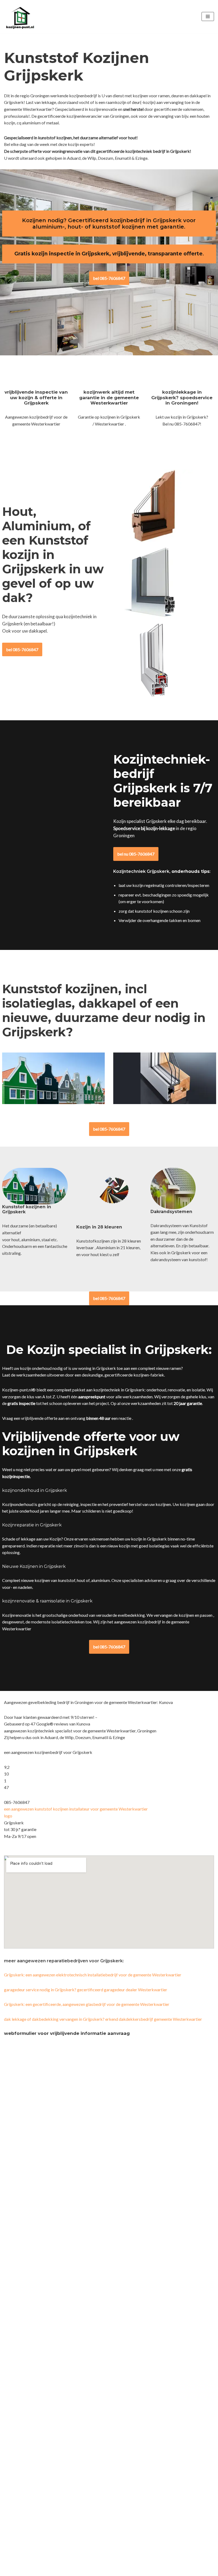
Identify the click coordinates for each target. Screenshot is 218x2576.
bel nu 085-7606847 (136, 854)
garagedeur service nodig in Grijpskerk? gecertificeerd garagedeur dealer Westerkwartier (86, 1990)
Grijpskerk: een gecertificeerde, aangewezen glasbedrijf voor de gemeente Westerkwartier (87, 2004)
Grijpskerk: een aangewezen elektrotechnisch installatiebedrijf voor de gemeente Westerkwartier (93, 1975)
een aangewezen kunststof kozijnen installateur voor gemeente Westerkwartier (76, 1809)
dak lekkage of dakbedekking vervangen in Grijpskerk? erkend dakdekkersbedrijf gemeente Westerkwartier (103, 2019)
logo (8, 1816)
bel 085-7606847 (109, 278)
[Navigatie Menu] (208, 16)
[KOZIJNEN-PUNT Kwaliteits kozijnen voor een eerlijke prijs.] (20, 17)
